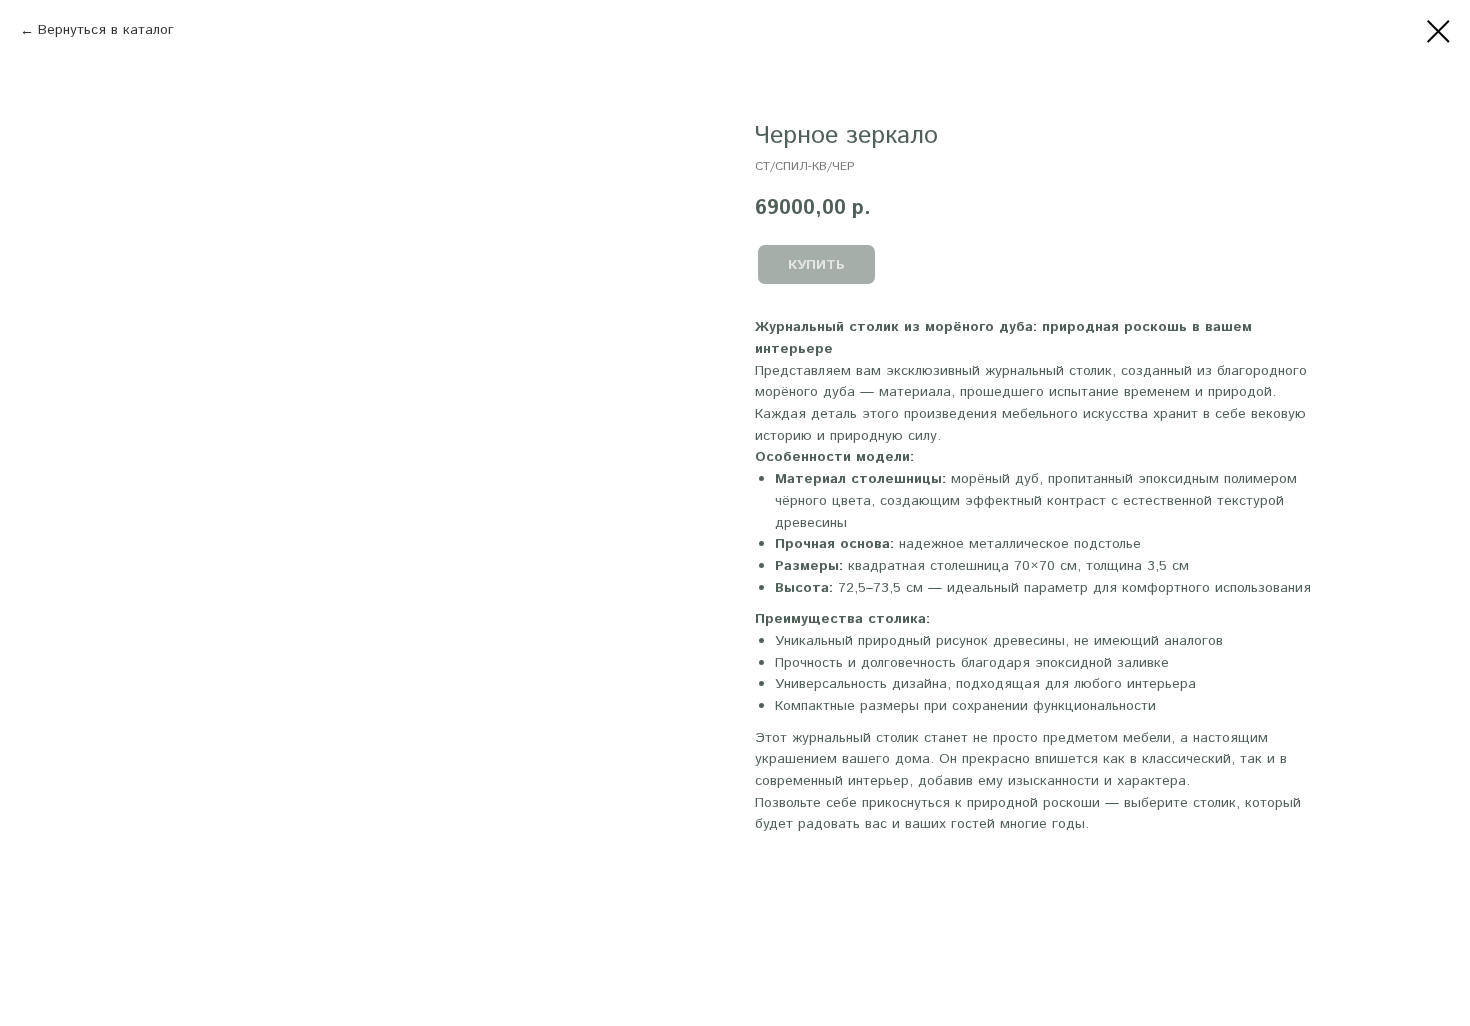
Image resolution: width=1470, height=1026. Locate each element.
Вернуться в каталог (106, 30)
